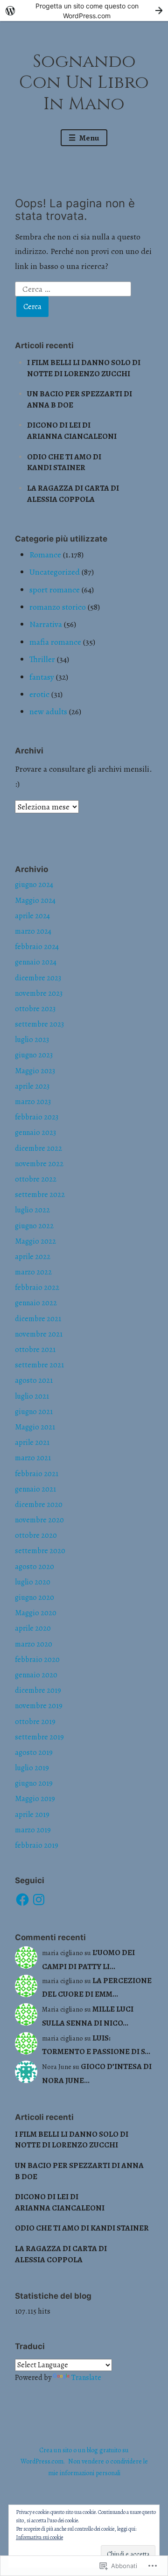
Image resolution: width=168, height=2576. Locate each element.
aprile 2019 (32, 1815)
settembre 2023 (39, 1024)
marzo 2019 (33, 1830)
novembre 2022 (39, 1164)
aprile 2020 (33, 1628)
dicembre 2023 (38, 978)
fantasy (42, 677)
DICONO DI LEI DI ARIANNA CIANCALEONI (72, 431)
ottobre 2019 (35, 1722)
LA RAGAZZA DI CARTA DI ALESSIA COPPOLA (73, 494)
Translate (86, 2378)
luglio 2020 (33, 1582)
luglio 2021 (32, 1396)
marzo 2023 (33, 1102)
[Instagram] (39, 1900)
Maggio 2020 (36, 1613)
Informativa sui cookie (39, 2537)
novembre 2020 (39, 1520)
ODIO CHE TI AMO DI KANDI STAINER (64, 462)
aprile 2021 (32, 1443)
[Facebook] (22, 1900)
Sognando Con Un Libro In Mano (84, 83)
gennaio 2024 (36, 962)
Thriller (42, 659)
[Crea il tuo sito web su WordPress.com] (84, 11)
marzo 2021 (33, 1458)
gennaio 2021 (35, 1489)
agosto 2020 (35, 1567)
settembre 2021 (39, 1365)
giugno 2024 (34, 885)
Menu (89, 138)
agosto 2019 (34, 1753)
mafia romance (55, 642)
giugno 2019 (34, 1783)
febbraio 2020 (37, 1660)
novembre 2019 (39, 1706)
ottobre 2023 (35, 1009)
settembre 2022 (40, 1195)
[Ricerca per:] (73, 288)
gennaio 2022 (36, 1303)
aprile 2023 (32, 1086)
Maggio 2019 (35, 1799)
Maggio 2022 (35, 1241)
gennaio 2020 (36, 1675)
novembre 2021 (39, 1334)
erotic (39, 694)
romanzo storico (58, 607)
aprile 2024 (32, 916)
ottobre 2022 (36, 1179)
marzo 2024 (33, 931)
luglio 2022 (32, 1210)
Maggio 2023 (35, 1071)
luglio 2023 (32, 1040)
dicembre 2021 (38, 1319)
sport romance (55, 590)
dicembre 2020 (39, 1505)
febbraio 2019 (37, 1845)
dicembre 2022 (38, 1148)
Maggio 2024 (35, 901)
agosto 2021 (34, 1380)
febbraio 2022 (37, 1288)
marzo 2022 (33, 1272)
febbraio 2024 (37, 947)
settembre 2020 (40, 1551)
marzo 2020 (34, 1644)
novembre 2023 (39, 993)
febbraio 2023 (37, 1117)
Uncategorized (55, 572)
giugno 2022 (34, 1226)
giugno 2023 (34, 1055)
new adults (48, 711)
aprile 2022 (33, 1257)
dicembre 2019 (38, 1690)
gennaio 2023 (35, 1133)
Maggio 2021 (35, 1427)
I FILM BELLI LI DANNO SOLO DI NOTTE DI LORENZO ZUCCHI (84, 368)
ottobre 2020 (36, 1535)
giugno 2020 (35, 1598)
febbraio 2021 (37, 1474)
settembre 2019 (39, 1737)
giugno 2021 (34, 1412)
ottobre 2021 (35, 1350)
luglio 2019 (32, 1768)
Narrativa (46, 624)
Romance (45, 555)
